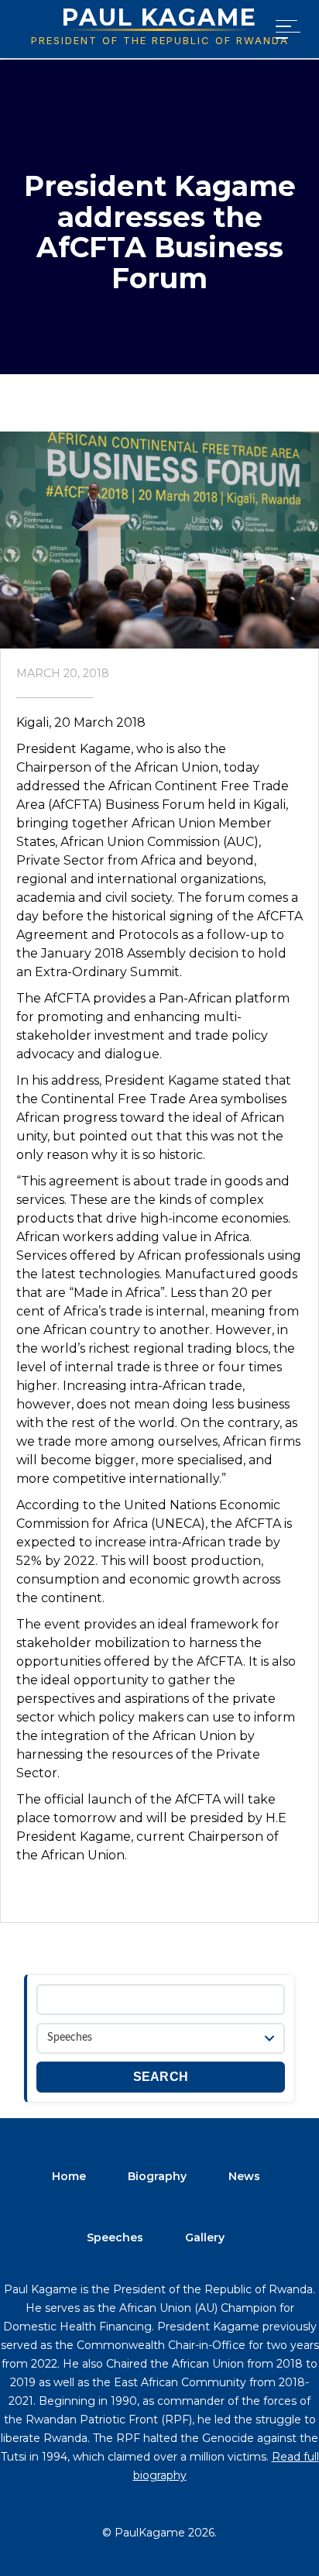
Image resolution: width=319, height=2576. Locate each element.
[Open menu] (285, 29)
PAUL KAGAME (159, 17)
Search (161, 2077)
